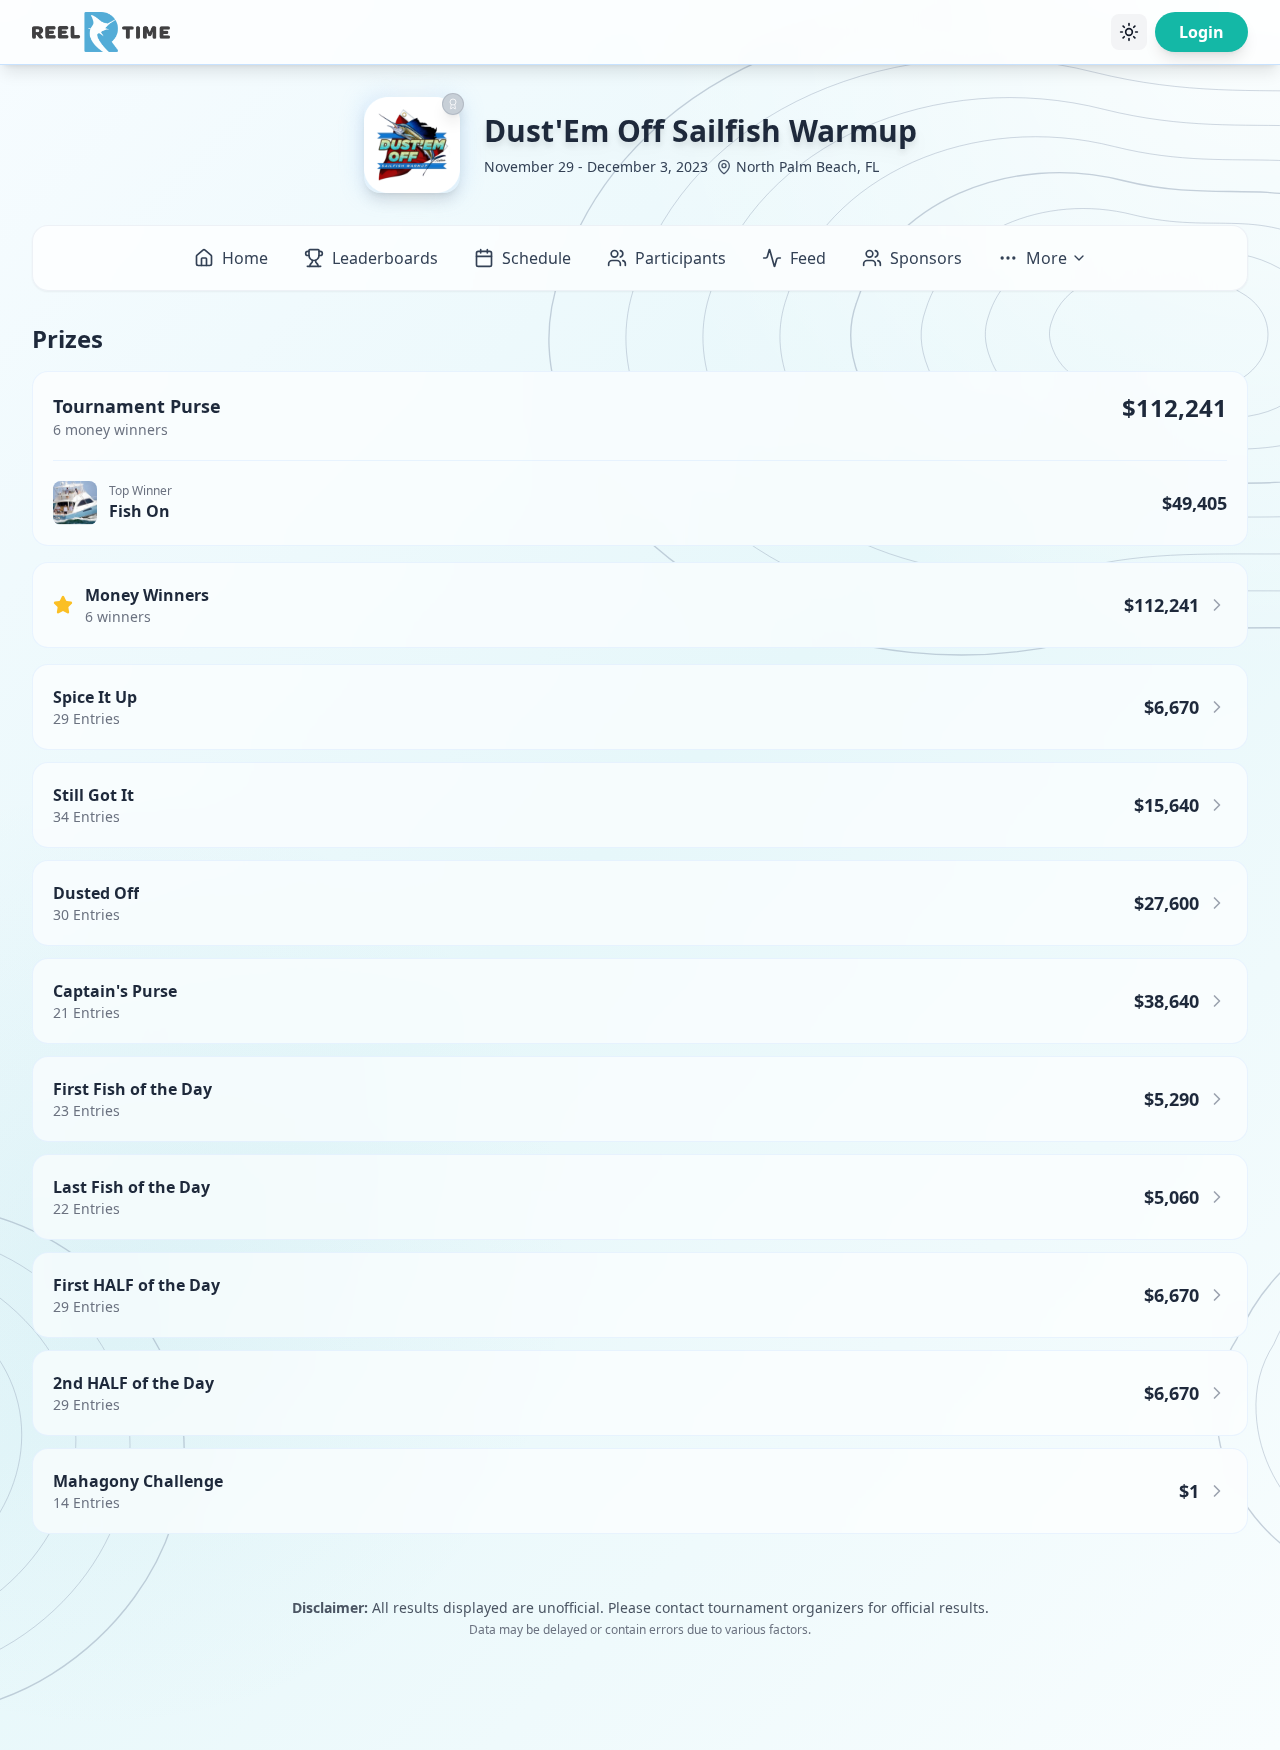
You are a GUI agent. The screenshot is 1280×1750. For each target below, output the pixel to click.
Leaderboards (385, 258)
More (1046, 258)
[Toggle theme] (1129, 32)
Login (1201, 32)
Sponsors (926, 258)
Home (245, 258)
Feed (808, 258)
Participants (680, 258)
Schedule (536, 258)
